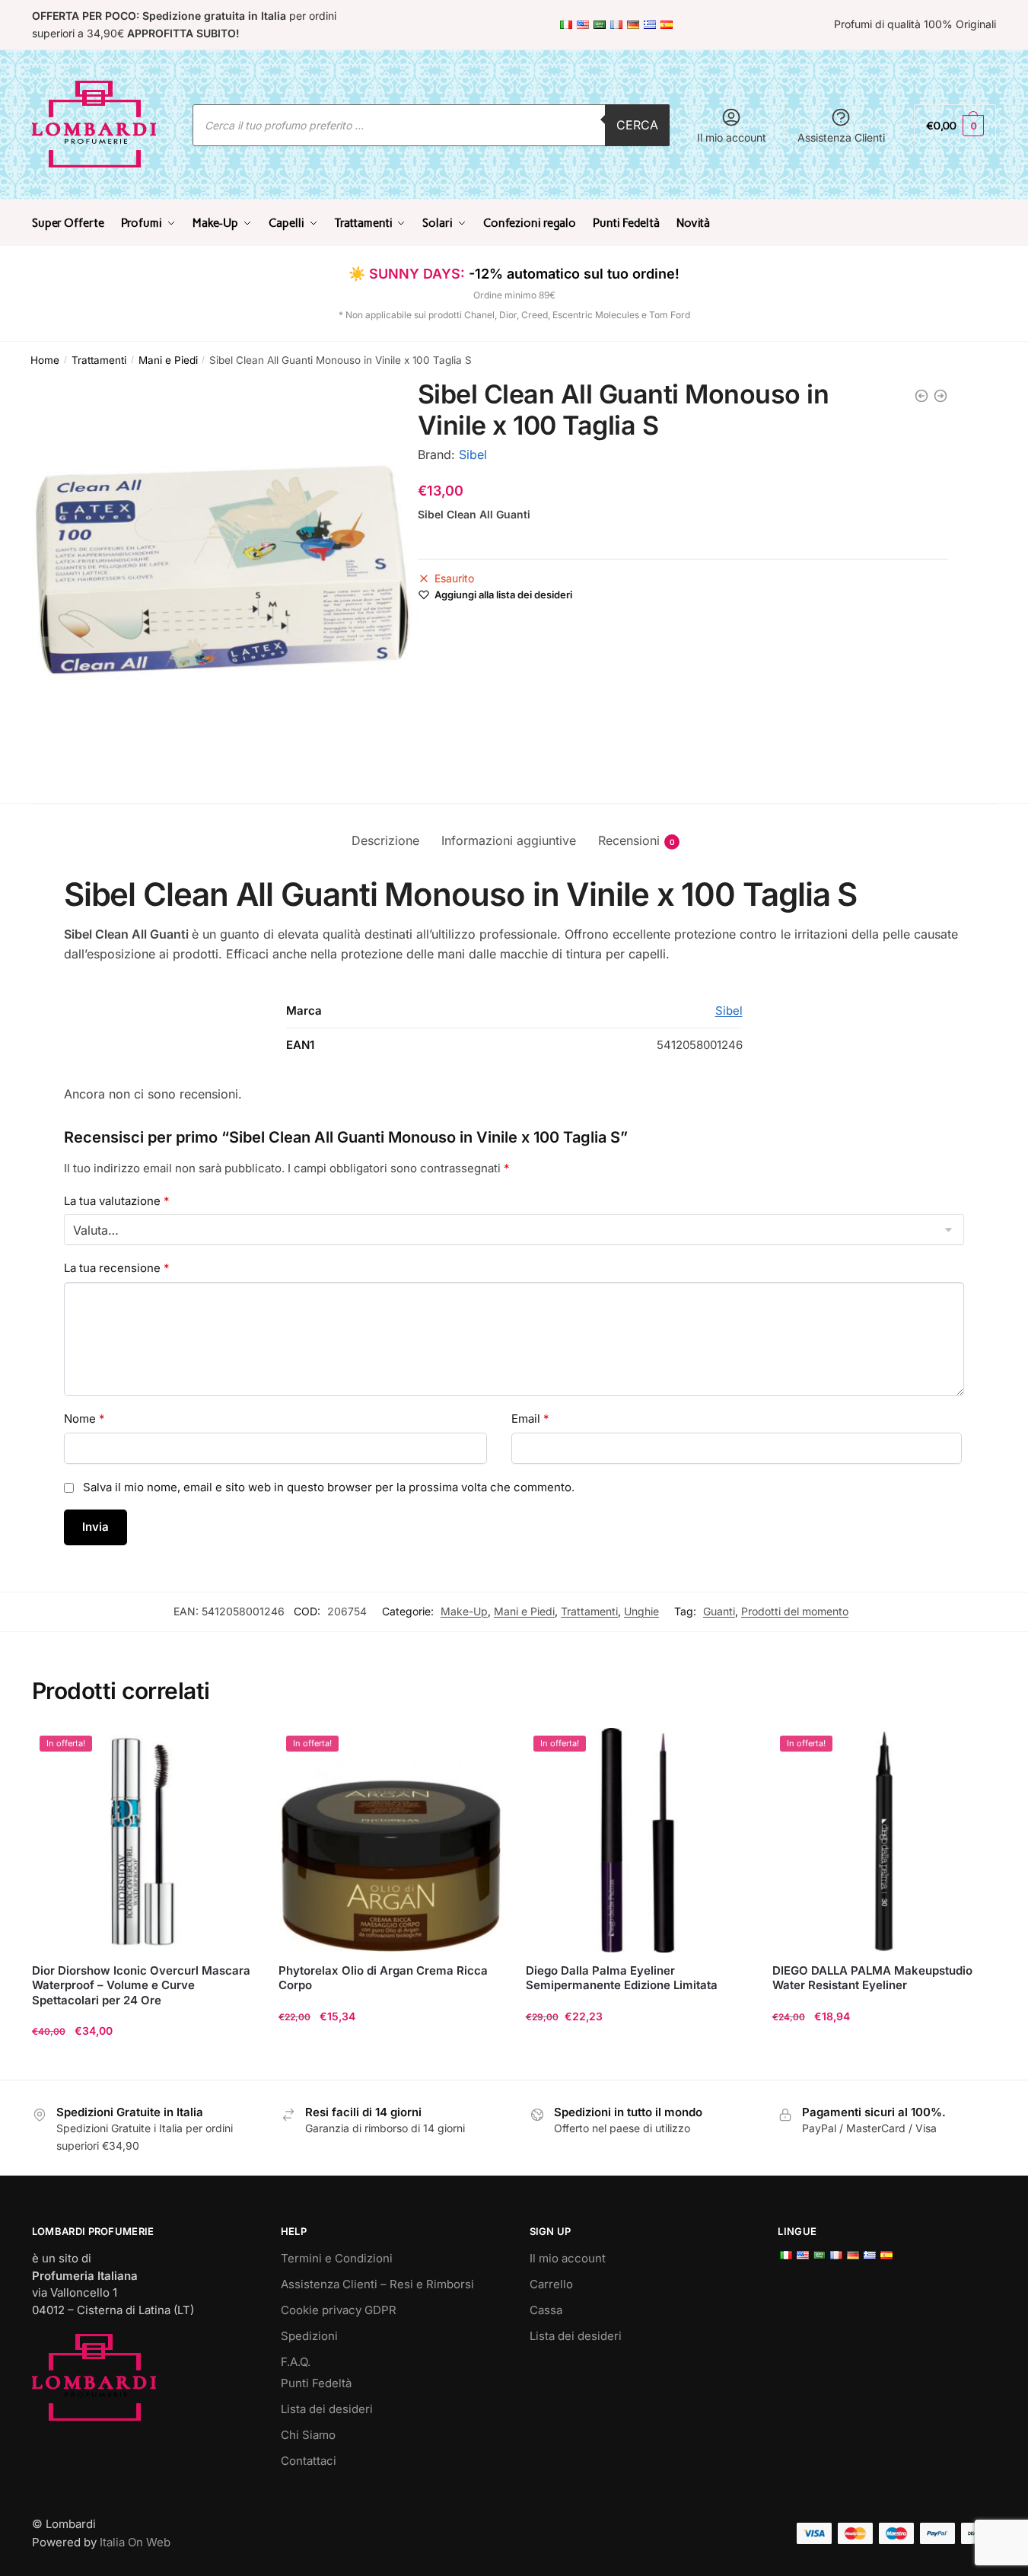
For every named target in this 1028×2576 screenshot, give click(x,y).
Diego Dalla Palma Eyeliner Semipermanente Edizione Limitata (622, 1978)
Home (45, 360)
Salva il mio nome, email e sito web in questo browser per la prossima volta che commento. (329, 1487)
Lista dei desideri (327, 2409)
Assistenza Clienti (841, 137)
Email (530, 1419)
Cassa (546, 2310)
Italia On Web (135, 2542)
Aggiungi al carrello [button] (144, 2062)
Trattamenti (99, 360)
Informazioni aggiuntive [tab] (509, 840)
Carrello (551, 2284)
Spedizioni (309, 2336)
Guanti (719, 1611)
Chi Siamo (308, 2435)
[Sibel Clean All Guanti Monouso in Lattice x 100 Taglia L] (921, 396)
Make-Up (464, 1611)
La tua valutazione (117, 1201)
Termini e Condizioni (337, 2258)
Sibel (473, 454)
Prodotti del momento (795, 1611)
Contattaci (309, 2461)
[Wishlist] (233, 1751)
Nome (84, 1419)
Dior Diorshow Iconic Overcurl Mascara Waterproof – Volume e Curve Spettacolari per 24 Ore (141, 1985)
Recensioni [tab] (629, 840)
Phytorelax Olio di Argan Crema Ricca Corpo (383, 1978)
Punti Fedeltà (316, 2383)
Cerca (637, 125)
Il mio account (732, 137)
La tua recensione (117, 1268)
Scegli (638, 2062)
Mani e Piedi (168, 360)
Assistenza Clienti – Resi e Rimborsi (377, 2284)
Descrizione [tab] (385, 840)
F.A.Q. (296, 2362)
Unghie (641, 1611)
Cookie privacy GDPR (339, 2310)
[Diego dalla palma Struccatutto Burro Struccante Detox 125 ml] (940, 396)
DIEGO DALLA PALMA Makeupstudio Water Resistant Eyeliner (872, 1978)
